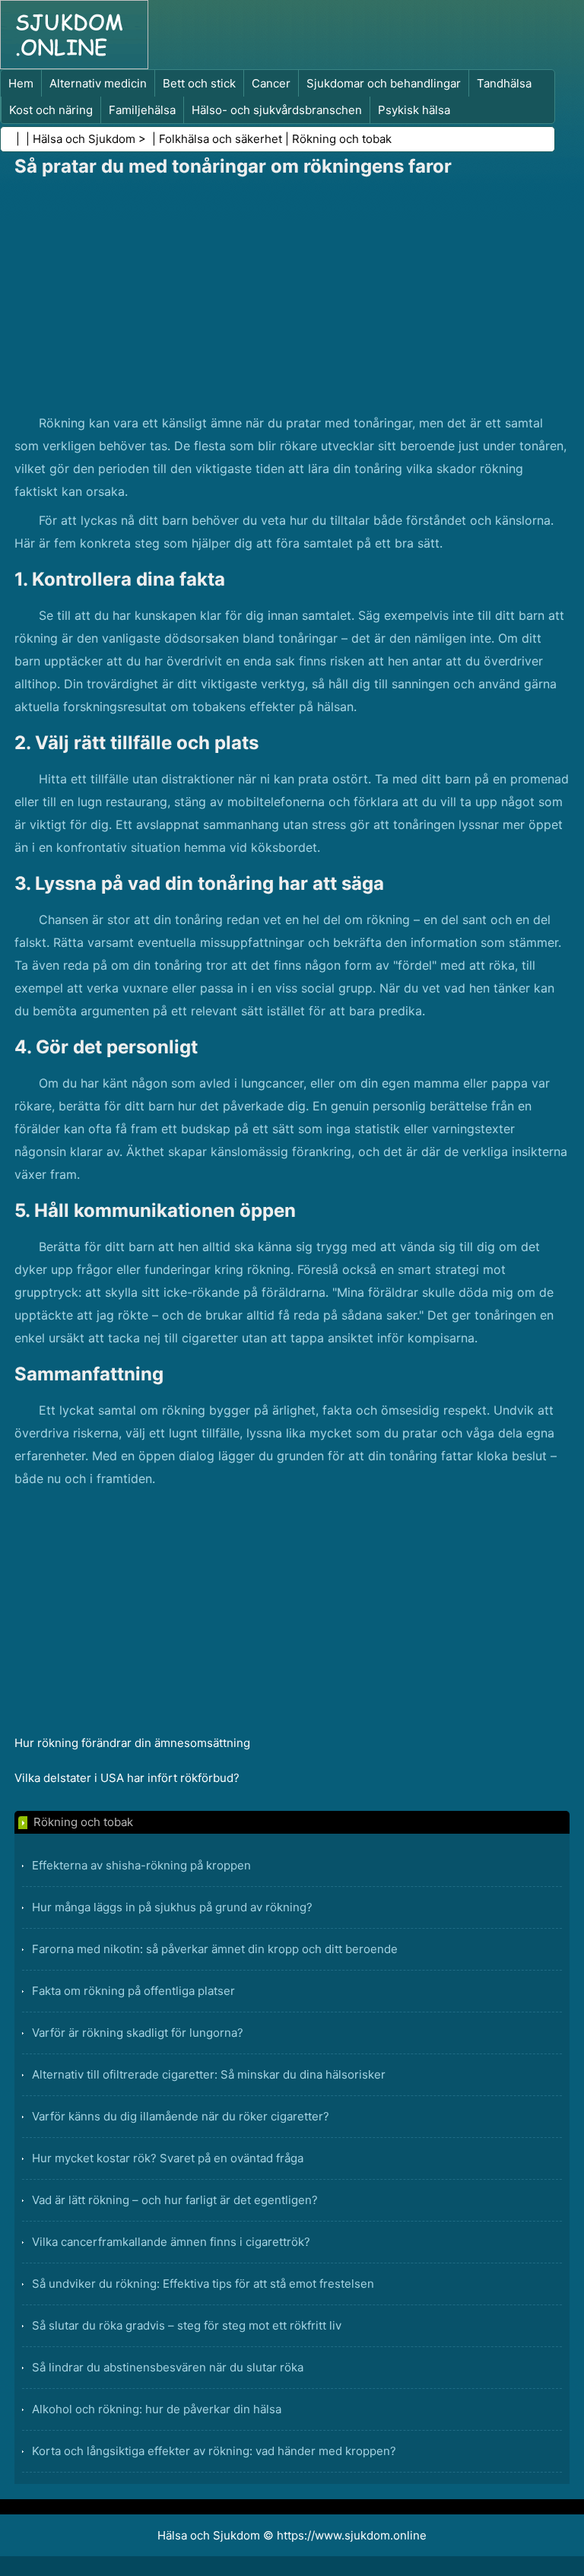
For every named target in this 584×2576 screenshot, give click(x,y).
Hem (21, 83)
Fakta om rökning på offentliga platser (133, 1991)
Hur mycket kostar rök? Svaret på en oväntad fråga (168, 2158)
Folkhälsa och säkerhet (221, 139)
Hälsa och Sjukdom (84, 139)
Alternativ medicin (98, 83)
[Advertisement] (292, 297)
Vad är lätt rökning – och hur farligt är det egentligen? (175, 2200)
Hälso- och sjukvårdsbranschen (277, 110)
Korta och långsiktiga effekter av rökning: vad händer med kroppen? (214, 2451)
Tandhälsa (504, 83)
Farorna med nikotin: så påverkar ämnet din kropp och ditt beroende (215, 1949)
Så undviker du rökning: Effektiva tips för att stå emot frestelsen (203, 2284)
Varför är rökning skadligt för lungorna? (138, 2033)
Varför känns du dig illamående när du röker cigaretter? (181, 2116)
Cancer (271, 83)
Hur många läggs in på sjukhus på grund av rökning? (172, 1907)
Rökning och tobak (342, 139)
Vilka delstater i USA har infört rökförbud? (127, 1778)
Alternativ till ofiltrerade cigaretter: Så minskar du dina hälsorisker (209, 2074)
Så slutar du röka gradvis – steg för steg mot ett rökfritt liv (187, 2325)
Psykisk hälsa (414, 110)
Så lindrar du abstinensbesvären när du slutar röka (168, 2367)
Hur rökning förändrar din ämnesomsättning (132, 1743)
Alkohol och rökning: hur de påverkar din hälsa (157, 2409)
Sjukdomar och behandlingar (384, 83)
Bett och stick (199, 83)
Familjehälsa (142, 110)
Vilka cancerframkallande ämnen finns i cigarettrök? (171, 2242)
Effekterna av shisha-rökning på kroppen (141, 1865)
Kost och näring (51, 110)
